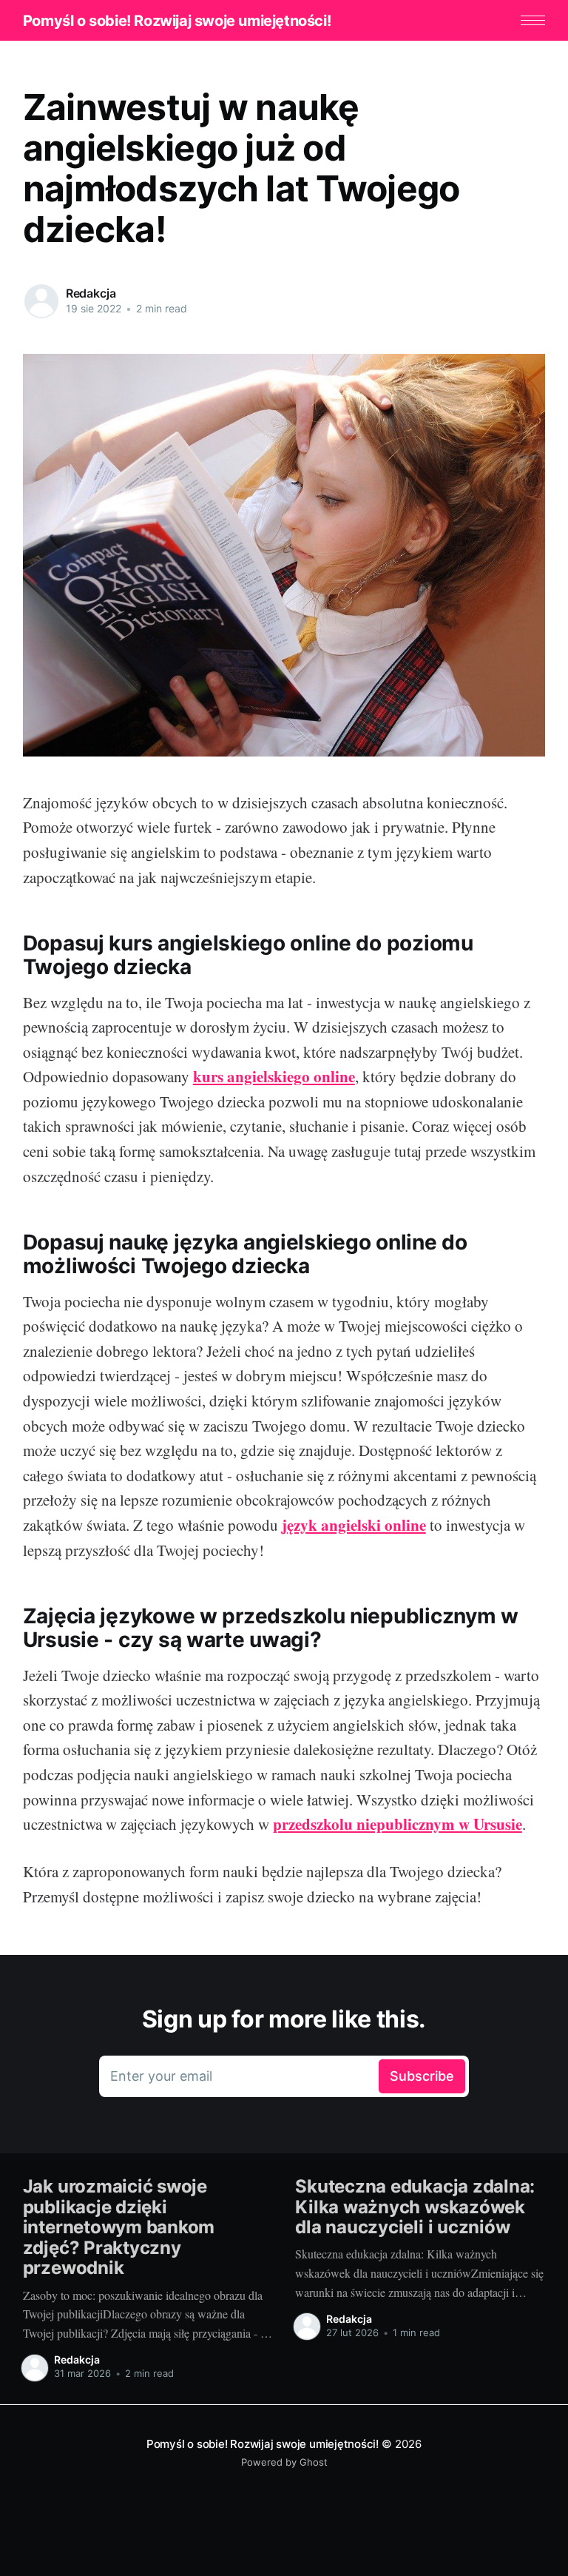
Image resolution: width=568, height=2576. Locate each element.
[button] (533, 20)
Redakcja (91, 293)
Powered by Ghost (284, 2462)
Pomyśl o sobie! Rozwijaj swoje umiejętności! (177, 21)
